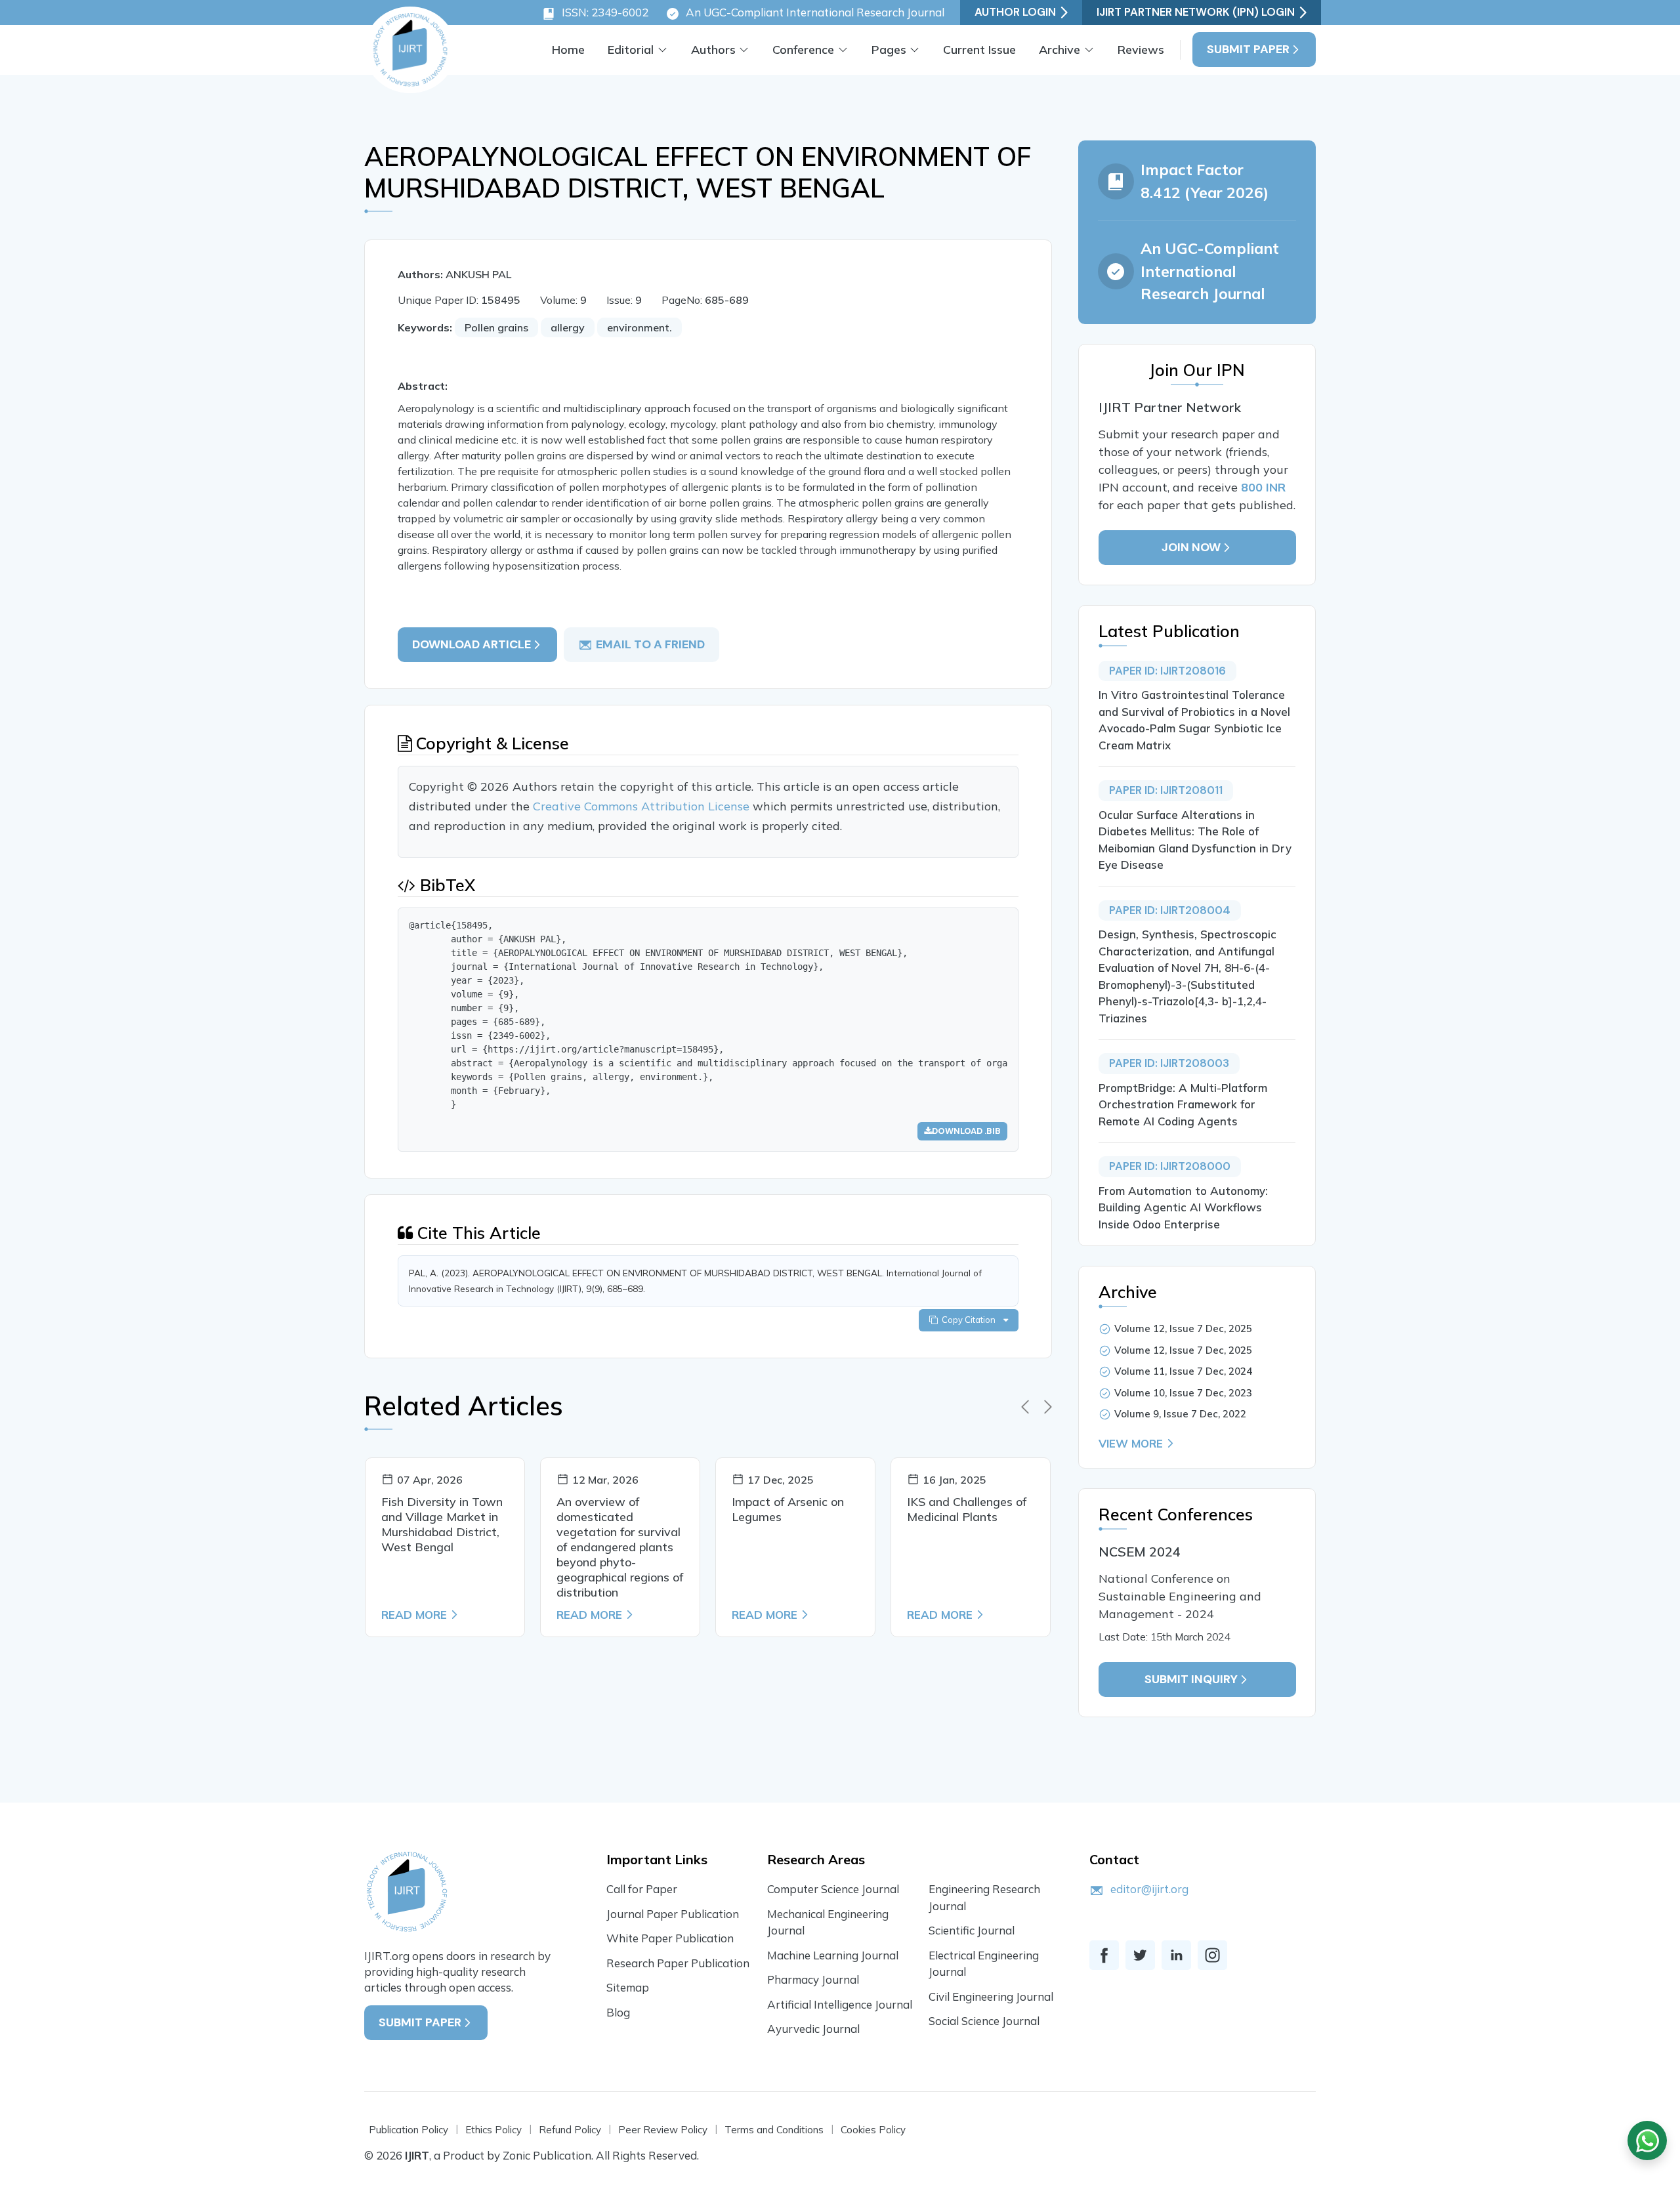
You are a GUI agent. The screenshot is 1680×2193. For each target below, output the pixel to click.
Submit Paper (1248, 49)
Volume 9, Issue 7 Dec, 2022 (1180, 1414)
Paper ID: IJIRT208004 (1170, 910)
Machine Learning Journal (833, 1955)
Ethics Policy (493, 2130)
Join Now (1191, 547)
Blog (618, 2012)
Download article (472, 644)
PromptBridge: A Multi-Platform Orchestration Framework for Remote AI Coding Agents (1183, 1104)
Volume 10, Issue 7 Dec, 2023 (1183, 1393)
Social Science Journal (984, 2021)
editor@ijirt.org (1149, 1889)
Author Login (1015, 12)
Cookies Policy (873, 2130)
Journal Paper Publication (673, 1914)
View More (1131, 1443)
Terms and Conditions (774, 2130)
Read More (414, 1615)
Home (568, 50)
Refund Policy (570, 2130)
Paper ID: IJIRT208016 (1167, 671)
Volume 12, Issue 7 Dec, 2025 (1183, 1328)
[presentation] (1025, 1407)
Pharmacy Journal (813, 1979)
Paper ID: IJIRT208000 (1170, 1166)
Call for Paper (642, 1889)
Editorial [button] (631, 50)
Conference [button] (803, 50)
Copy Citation (971, 1320)
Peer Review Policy (663, 2130)
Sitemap (628, 1987)
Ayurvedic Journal (813, 2029)
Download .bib (966, 1131)
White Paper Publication (670, 1938)
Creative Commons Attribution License (643, 806)
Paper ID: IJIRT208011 (1166, 790)
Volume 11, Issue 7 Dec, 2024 (1183, 1371)
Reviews (1141, 50)
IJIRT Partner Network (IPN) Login (1196, 12)
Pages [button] (889, 50)
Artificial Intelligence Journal (840, 2004)
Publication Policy (409, 2130)
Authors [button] (713, 50)
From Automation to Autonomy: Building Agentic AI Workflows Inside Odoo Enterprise (1183, 1207)
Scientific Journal (972, 1930)
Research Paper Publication (678, 1963)
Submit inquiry (1191, 1679)
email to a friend (650, 644)
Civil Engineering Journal (991, 1996)
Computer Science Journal (833, 1889)
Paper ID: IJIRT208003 (1169, 1063)
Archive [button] (1060, 50)
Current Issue (979, 50)
